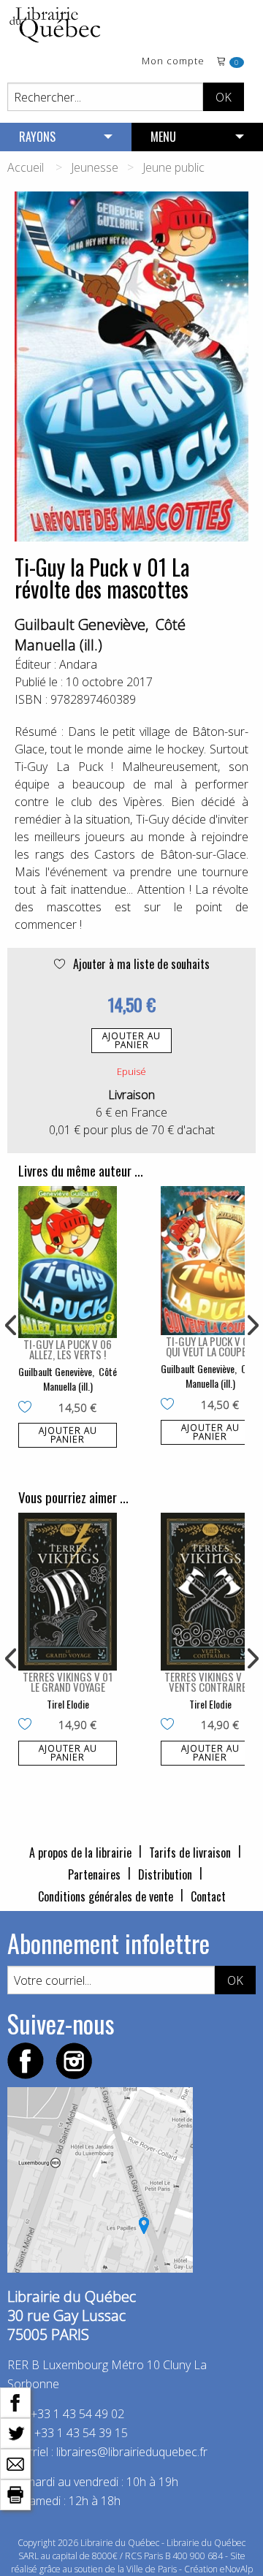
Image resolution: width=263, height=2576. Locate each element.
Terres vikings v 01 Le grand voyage (68, 1682)
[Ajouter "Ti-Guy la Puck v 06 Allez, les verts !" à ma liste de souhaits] (28, 1408)
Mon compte (173, 62)
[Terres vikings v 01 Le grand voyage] (68, 1592)
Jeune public (174, 167)
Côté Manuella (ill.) (100, 635)
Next (251, 1326)
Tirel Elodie (68, 1704)
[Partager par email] (15, 2463)
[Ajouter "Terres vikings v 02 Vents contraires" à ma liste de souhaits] (171, 1725)
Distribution (165, 1874)
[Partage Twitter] (15, 2432)
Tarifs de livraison (190, 1853)
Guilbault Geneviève (80, 624)
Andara (78, 664)
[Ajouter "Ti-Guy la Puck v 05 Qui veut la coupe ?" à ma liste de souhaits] (171, 1405)
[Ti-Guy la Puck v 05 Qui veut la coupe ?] (210, 1261)
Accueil (26, 167)
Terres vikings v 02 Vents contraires (210, 1682)
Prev (12, 1326)
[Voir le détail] (68, 1262)
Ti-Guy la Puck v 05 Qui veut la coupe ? (210, 1346)
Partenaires (94, 1874)
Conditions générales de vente (106, 1896)
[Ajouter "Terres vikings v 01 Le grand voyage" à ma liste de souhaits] (28, 1725)
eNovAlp (236, 2569)
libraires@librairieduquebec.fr (132, 2452)
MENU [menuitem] (163, 137)
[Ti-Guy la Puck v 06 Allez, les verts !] (68, 1262)
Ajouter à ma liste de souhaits (140, 964)
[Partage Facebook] (15, 2401)
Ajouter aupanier (131, 1040)
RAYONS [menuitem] (37, 137)
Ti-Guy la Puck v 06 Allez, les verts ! (68, 1349)
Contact (208, 1896)
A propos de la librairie (80, 1853)
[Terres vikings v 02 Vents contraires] (210, 1592)
